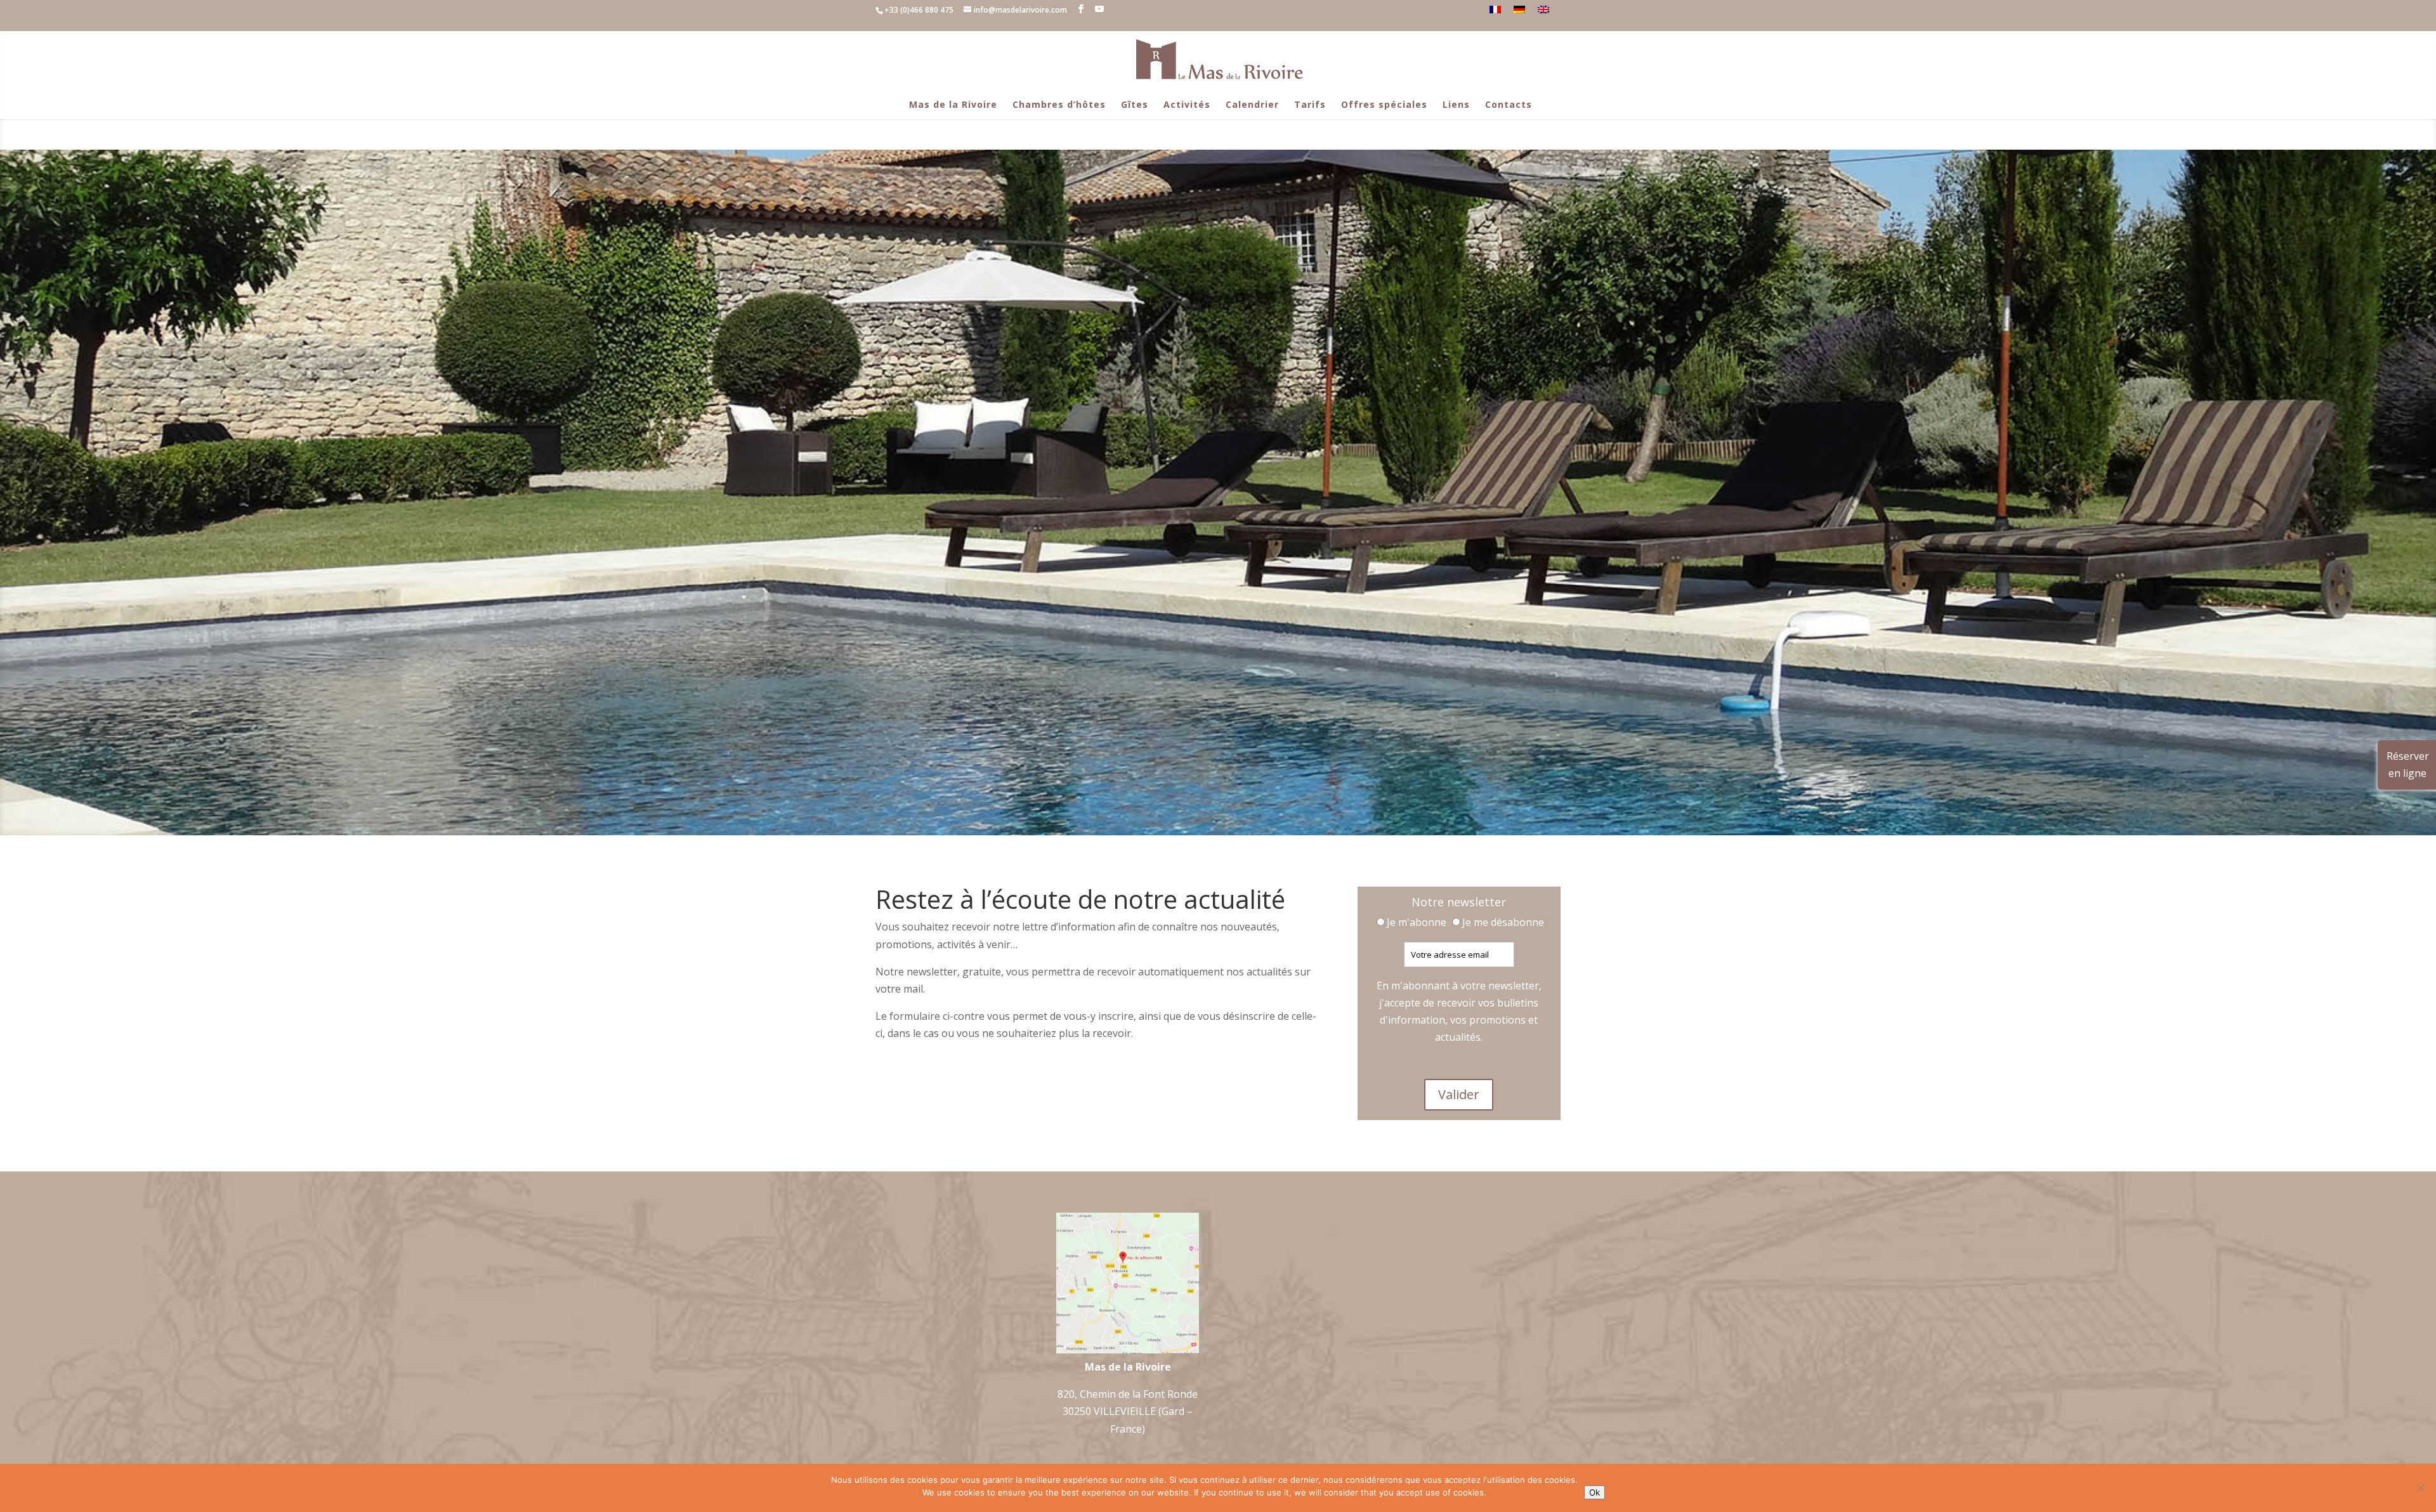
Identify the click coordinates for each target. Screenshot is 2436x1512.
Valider (1459, 1094)
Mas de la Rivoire (953, 104)
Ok (1595, 1492)
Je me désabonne (1503, 922)
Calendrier (1252, 104)
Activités (1187, 104)
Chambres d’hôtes (1059, 104)
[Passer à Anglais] (1543, 10)
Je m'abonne (1418, 922)
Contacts (1509, 104)
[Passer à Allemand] (1519, 10)
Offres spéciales (1384, 104)
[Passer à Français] (1495, 10)
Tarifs (1310, 104)
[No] (2420, 1488)
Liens (1456, 104)
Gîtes (1135, 104)
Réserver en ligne (2408, 765)
